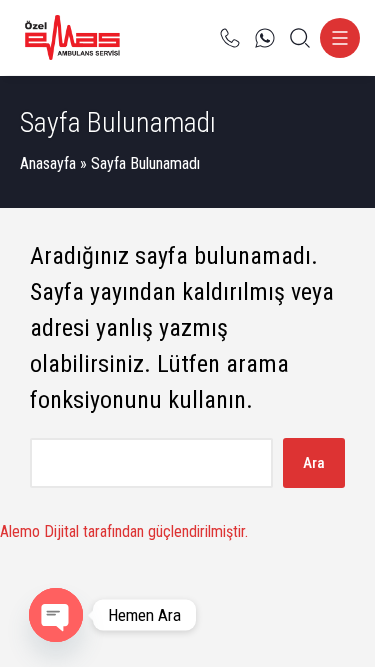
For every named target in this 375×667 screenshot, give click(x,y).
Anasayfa (48, 163)
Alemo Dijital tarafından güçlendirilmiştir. (124, 531)
